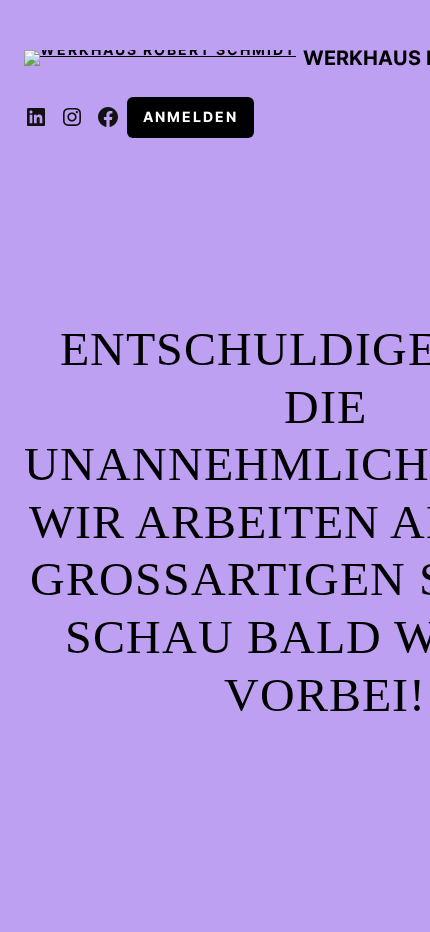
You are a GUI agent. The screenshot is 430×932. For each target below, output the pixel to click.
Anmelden (190, 116)
